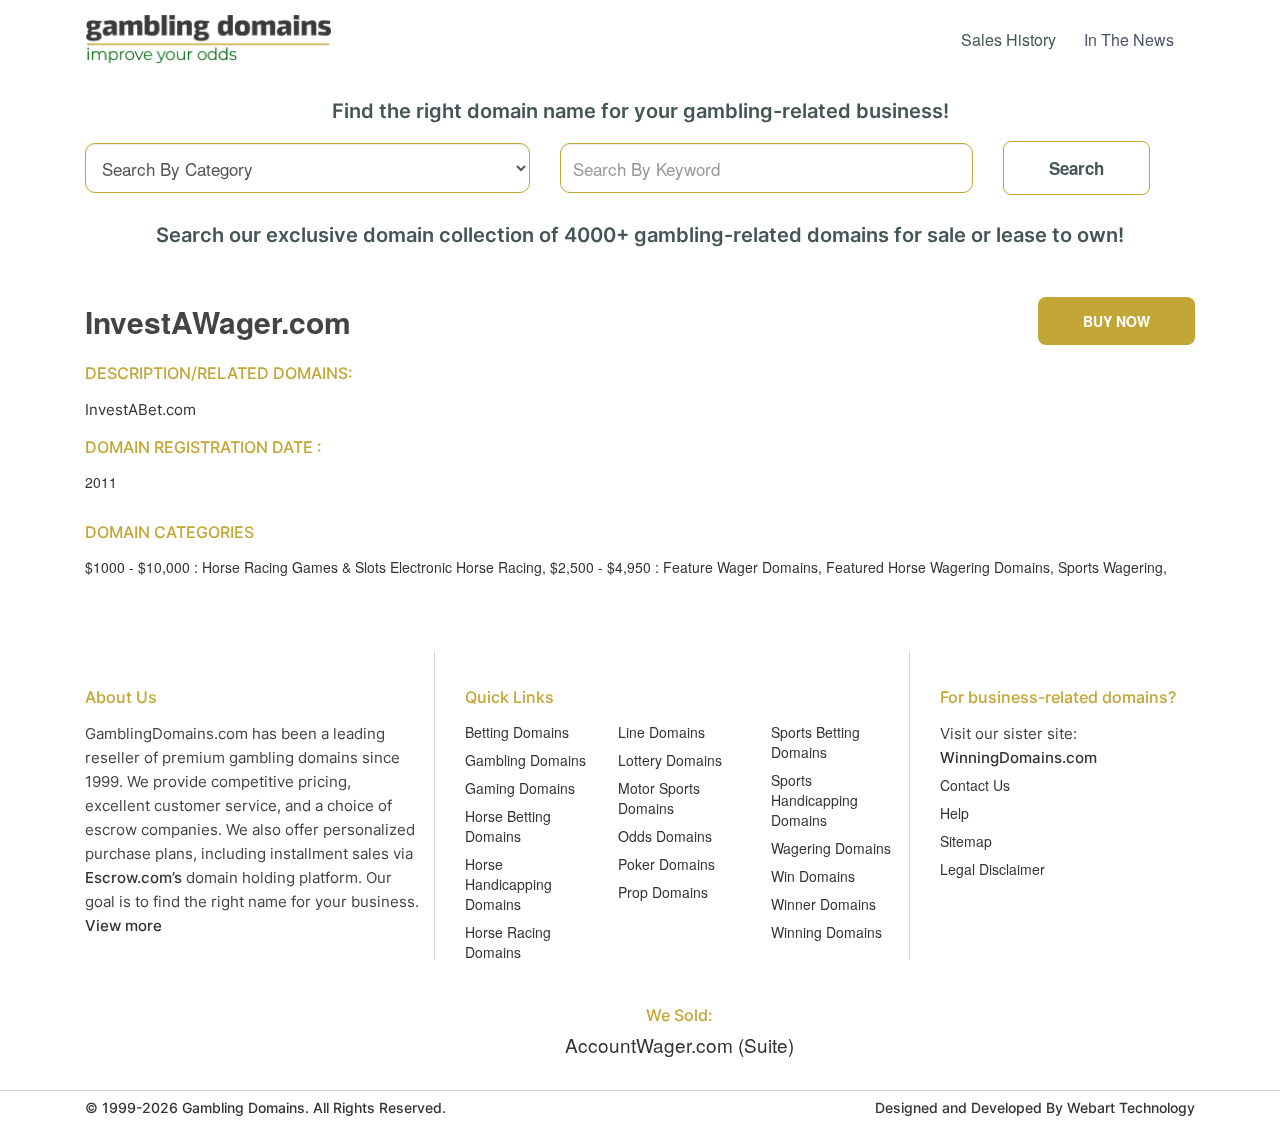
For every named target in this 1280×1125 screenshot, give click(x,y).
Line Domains (661, 732)
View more (123, 925)
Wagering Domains (831, 848)
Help (954, 813)
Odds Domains (665, 836)
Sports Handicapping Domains (814, 800)
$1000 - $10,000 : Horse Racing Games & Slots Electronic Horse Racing (313, 567)
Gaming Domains (520, 788)
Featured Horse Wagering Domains (938, 567)
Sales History (1008, 39)
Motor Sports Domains (659, 798)
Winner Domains (823, 904)
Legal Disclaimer (992, 869)
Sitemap (966, 841)
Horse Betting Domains (508, 826)
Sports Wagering (1110, 567)
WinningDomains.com (1018, 757)
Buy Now (1116, 321)
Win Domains (813, 876)
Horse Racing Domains (508, 942)
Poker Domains (666, 864)
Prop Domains (663, 892)
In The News (1129, 39)
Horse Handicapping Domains (508, 884)
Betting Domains (517, 732)
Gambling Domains (525, 760)
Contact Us (975, 785)
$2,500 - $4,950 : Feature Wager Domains (684, 567)
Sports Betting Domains (815, 742)
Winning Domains (826, 932)
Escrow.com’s (133, 877)
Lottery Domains (670, 760)
